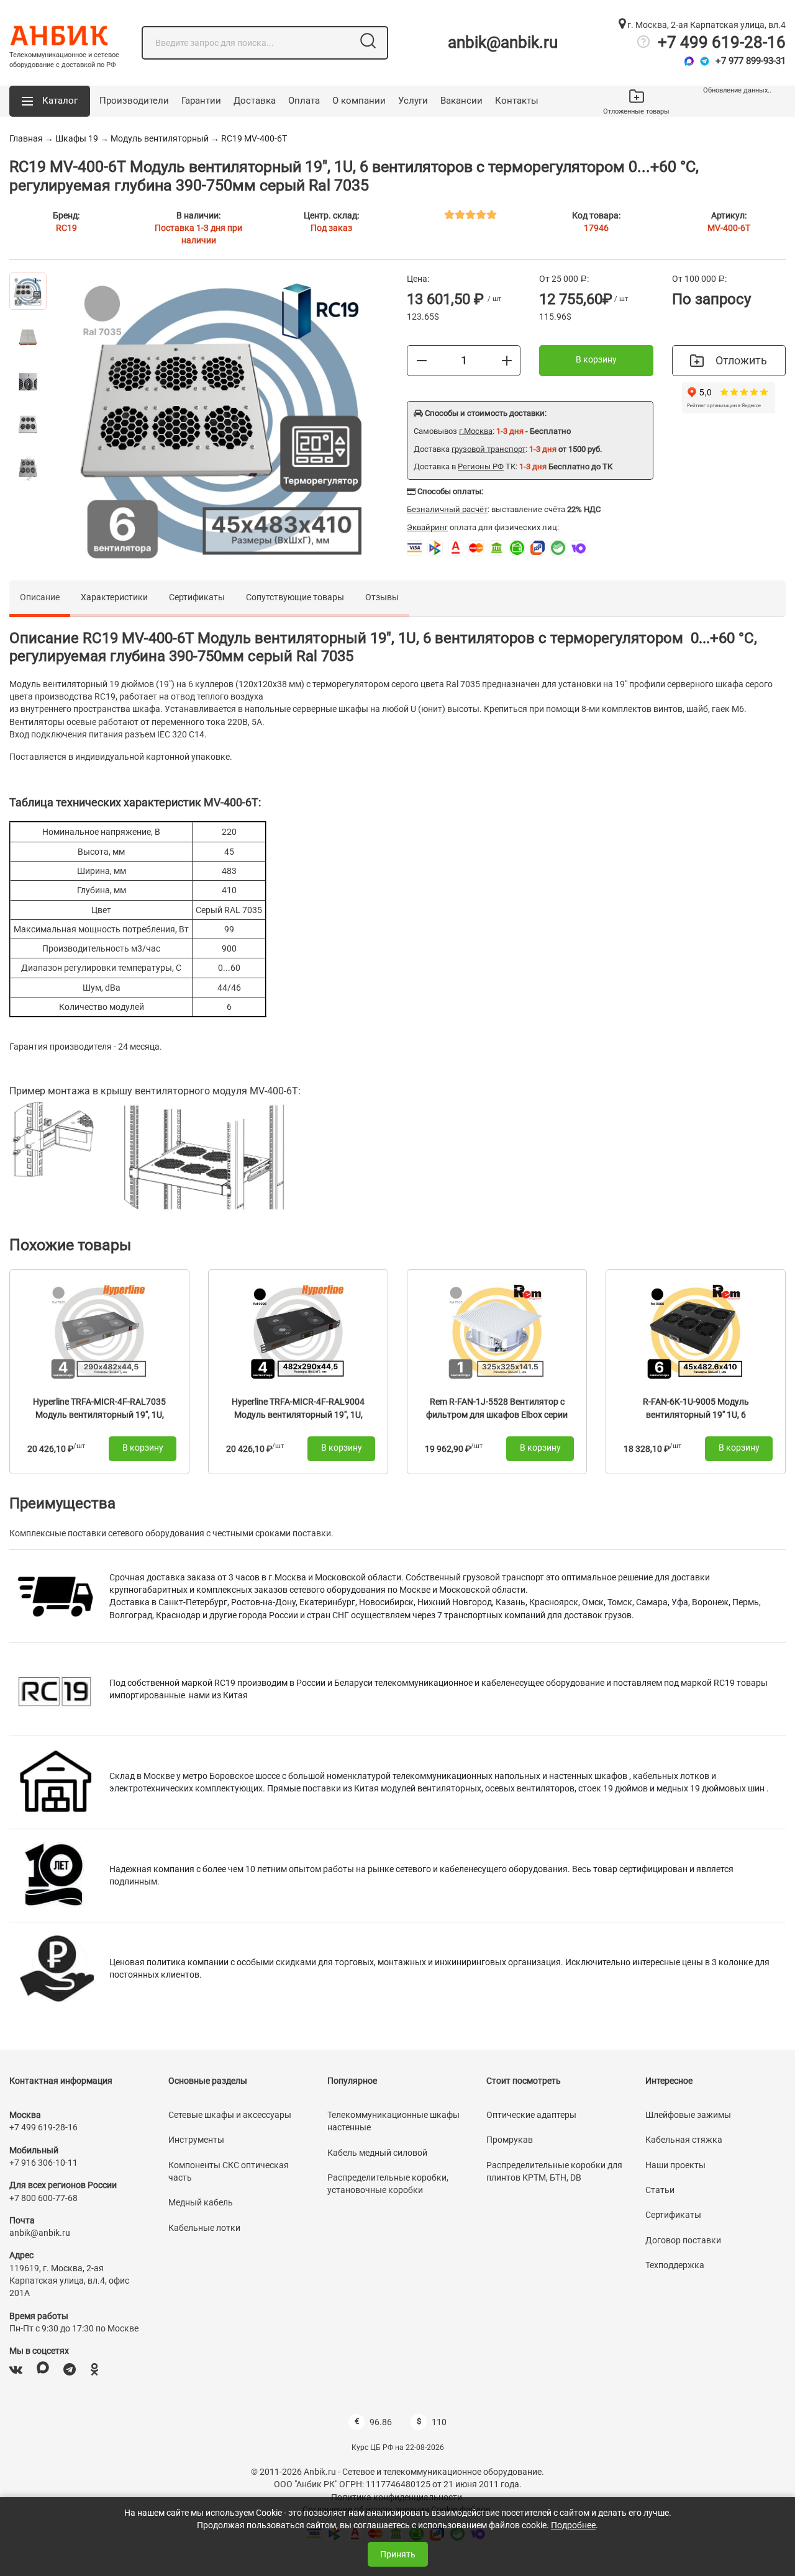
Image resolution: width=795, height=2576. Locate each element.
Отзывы (382, 597)
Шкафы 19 (77, 138)
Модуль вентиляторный (160, 138)
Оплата (304, 101)
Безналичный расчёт (447, 509)
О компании (359, 101)
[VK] (16, 2370)
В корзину (596, 359)
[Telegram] (705, 61)
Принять (398, 2554)
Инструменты (196, 2140)
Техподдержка (675, 2265)
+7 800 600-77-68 (43, 2198)
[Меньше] (422, 360)
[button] (50, 101)
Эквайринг (427, 527)
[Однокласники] (94, 2370)
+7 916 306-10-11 (43, 2163)
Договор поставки (683, 2240)
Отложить (741, 360)
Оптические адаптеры (531, 2115)
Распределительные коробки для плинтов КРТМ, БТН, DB (554, 2171)
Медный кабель (201, 2202)
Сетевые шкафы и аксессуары (230, 2115)
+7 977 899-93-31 (751, 61)
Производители (134, 101)
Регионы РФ (481, 466)
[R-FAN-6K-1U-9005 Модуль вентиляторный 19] (696, 1331)
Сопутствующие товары (295, 597)
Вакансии (461, 101)
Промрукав (510, 2140)
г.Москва (476, 431)
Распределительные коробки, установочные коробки (388, 2184)
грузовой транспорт (488, 449)
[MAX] (43, 2370)
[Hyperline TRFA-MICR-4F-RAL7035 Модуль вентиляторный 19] (99, 1331)
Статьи (660, 2190)
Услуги (413, 101)
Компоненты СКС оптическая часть (229, 2171)
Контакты (517, 101)
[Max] (689, 61)
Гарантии (201, 101)
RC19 (66, 228)
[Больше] (507, 360)
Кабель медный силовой (377, 2153)
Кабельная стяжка (684, 2140)
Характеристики (114, 597)
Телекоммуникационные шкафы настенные (393, 2121)
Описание (40, 597)
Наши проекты (675, 2165)
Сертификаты (197, 597)
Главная (26, 138)
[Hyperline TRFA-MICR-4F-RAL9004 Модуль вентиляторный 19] (298, 1331)
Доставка (255, 101)
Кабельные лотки (204, 2228)
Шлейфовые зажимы (688, 2115)
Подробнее (573, 2525)
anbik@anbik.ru (503, 42)
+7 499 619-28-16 (722, 42)
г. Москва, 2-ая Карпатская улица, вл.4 (706, 25)
